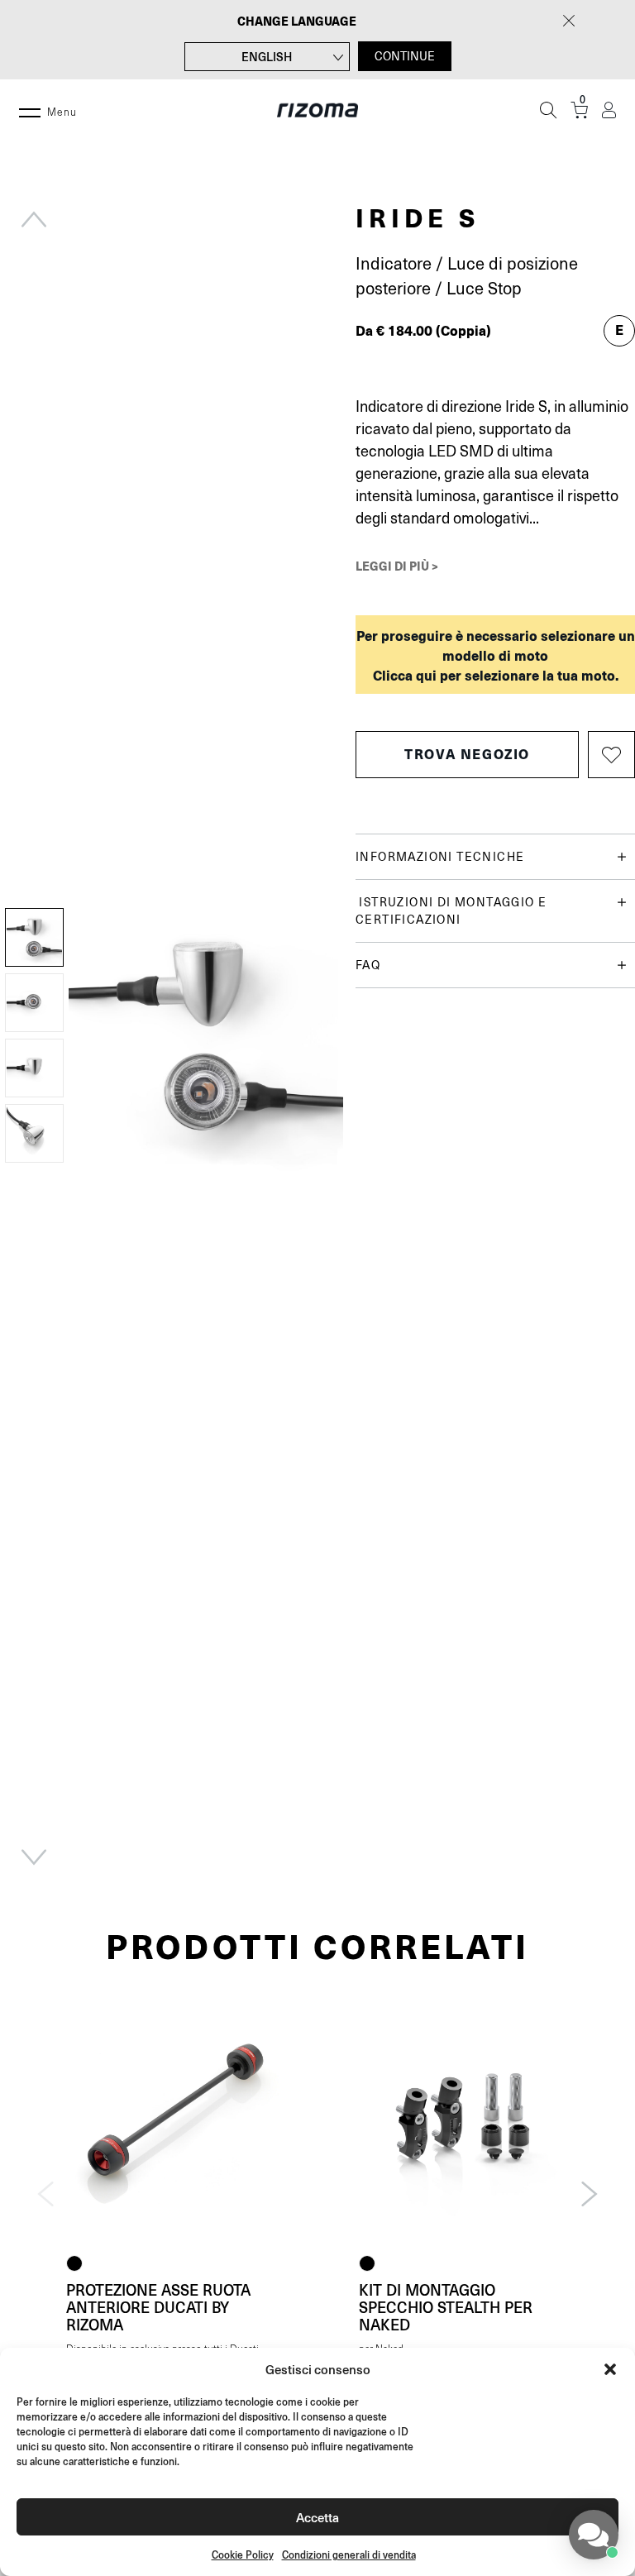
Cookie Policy (243, 2555)
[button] (610, 2369)
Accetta (317, 2517)
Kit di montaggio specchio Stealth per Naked (446, 2307)
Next (34, 1857)
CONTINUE (405, 56)
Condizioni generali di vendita (349, 2555)
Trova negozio (467, 754)
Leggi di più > (397, 566)
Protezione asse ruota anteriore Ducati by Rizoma (158, 2307)
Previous (34, 219)
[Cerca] (548, 110)
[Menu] (30, 110)
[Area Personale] (609, 110)
